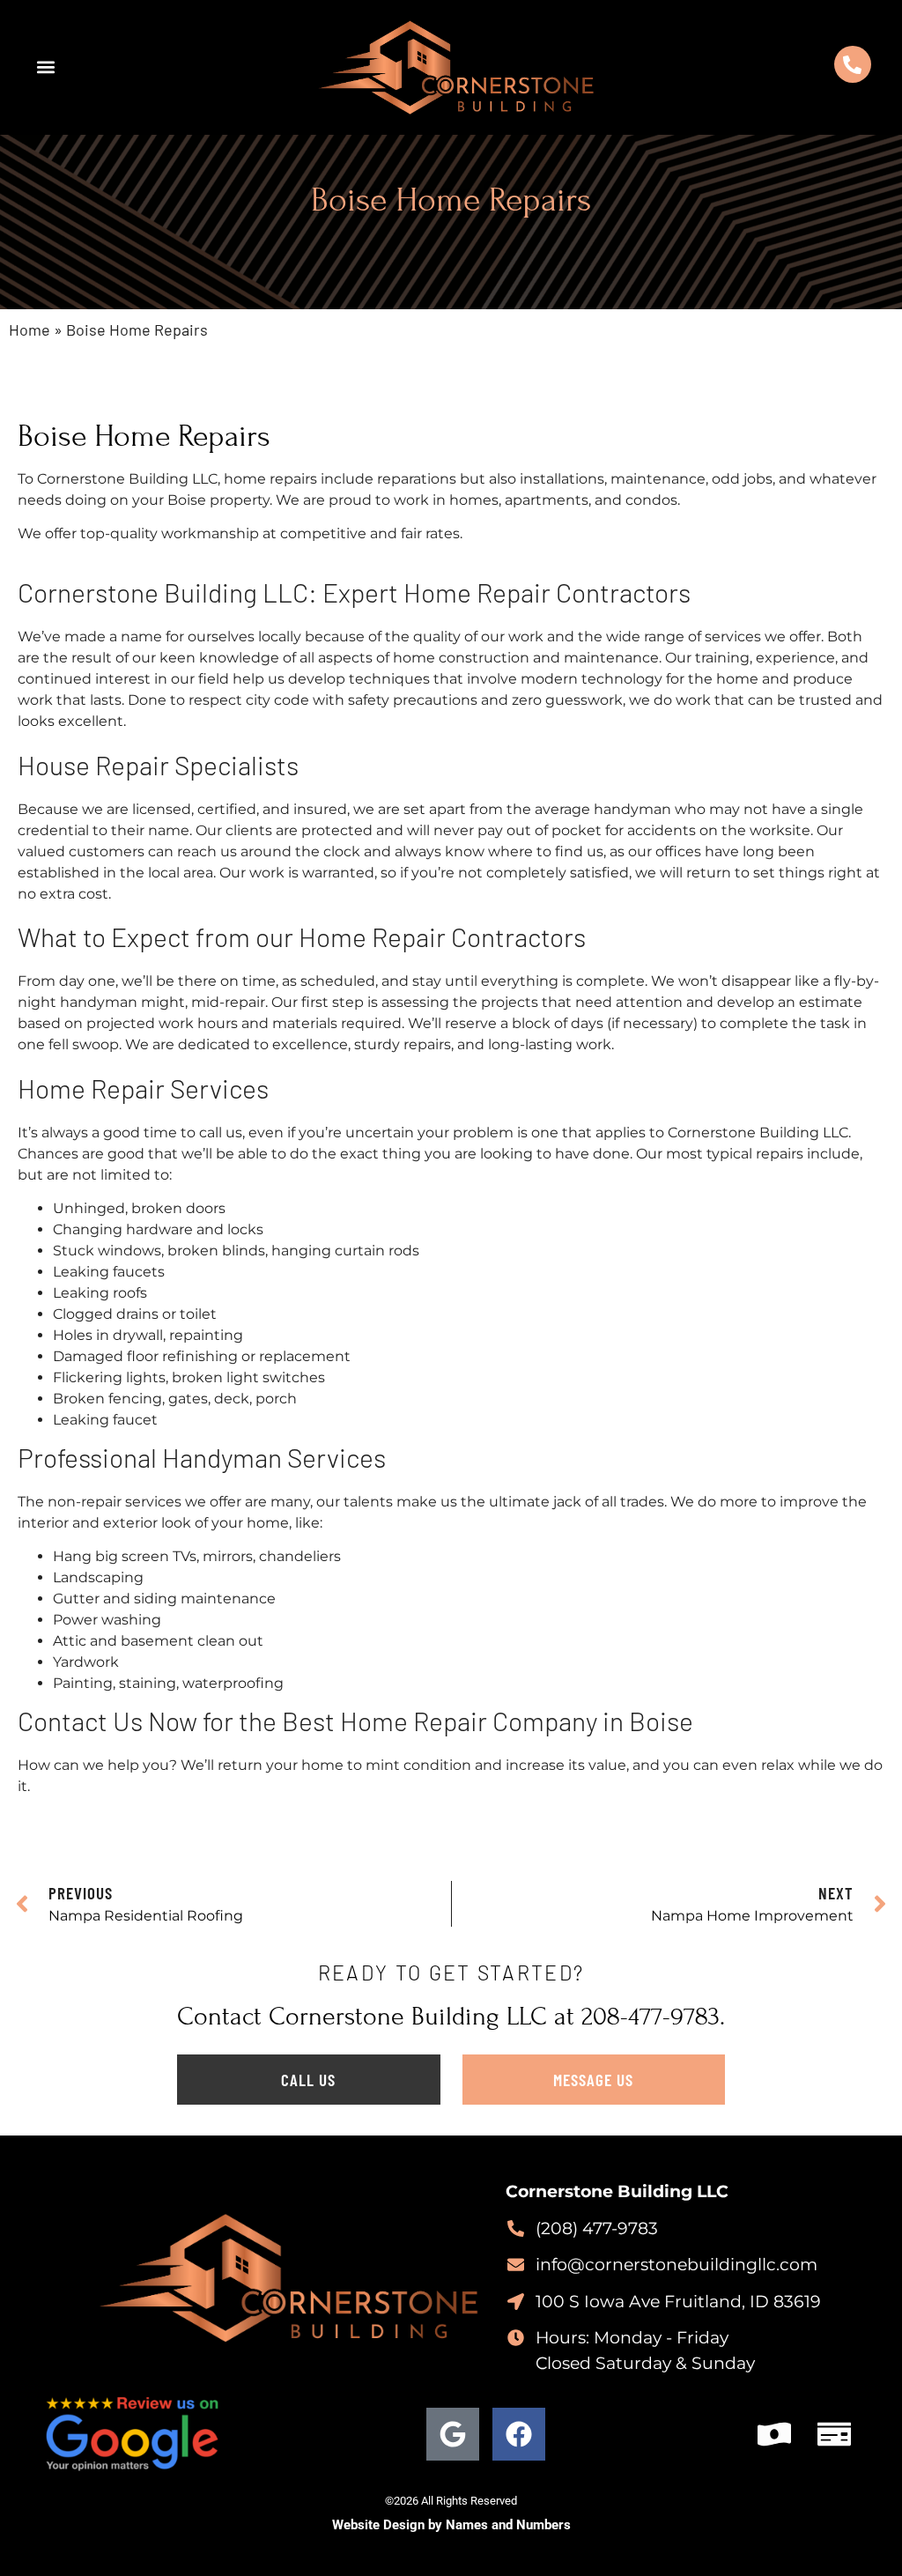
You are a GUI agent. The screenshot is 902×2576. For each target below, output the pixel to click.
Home (30, 329)
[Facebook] (519, 2434)
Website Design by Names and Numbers (451, 2525)
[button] (45, 67)
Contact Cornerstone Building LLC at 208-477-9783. (451, 2017)
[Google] (453, 2434)
